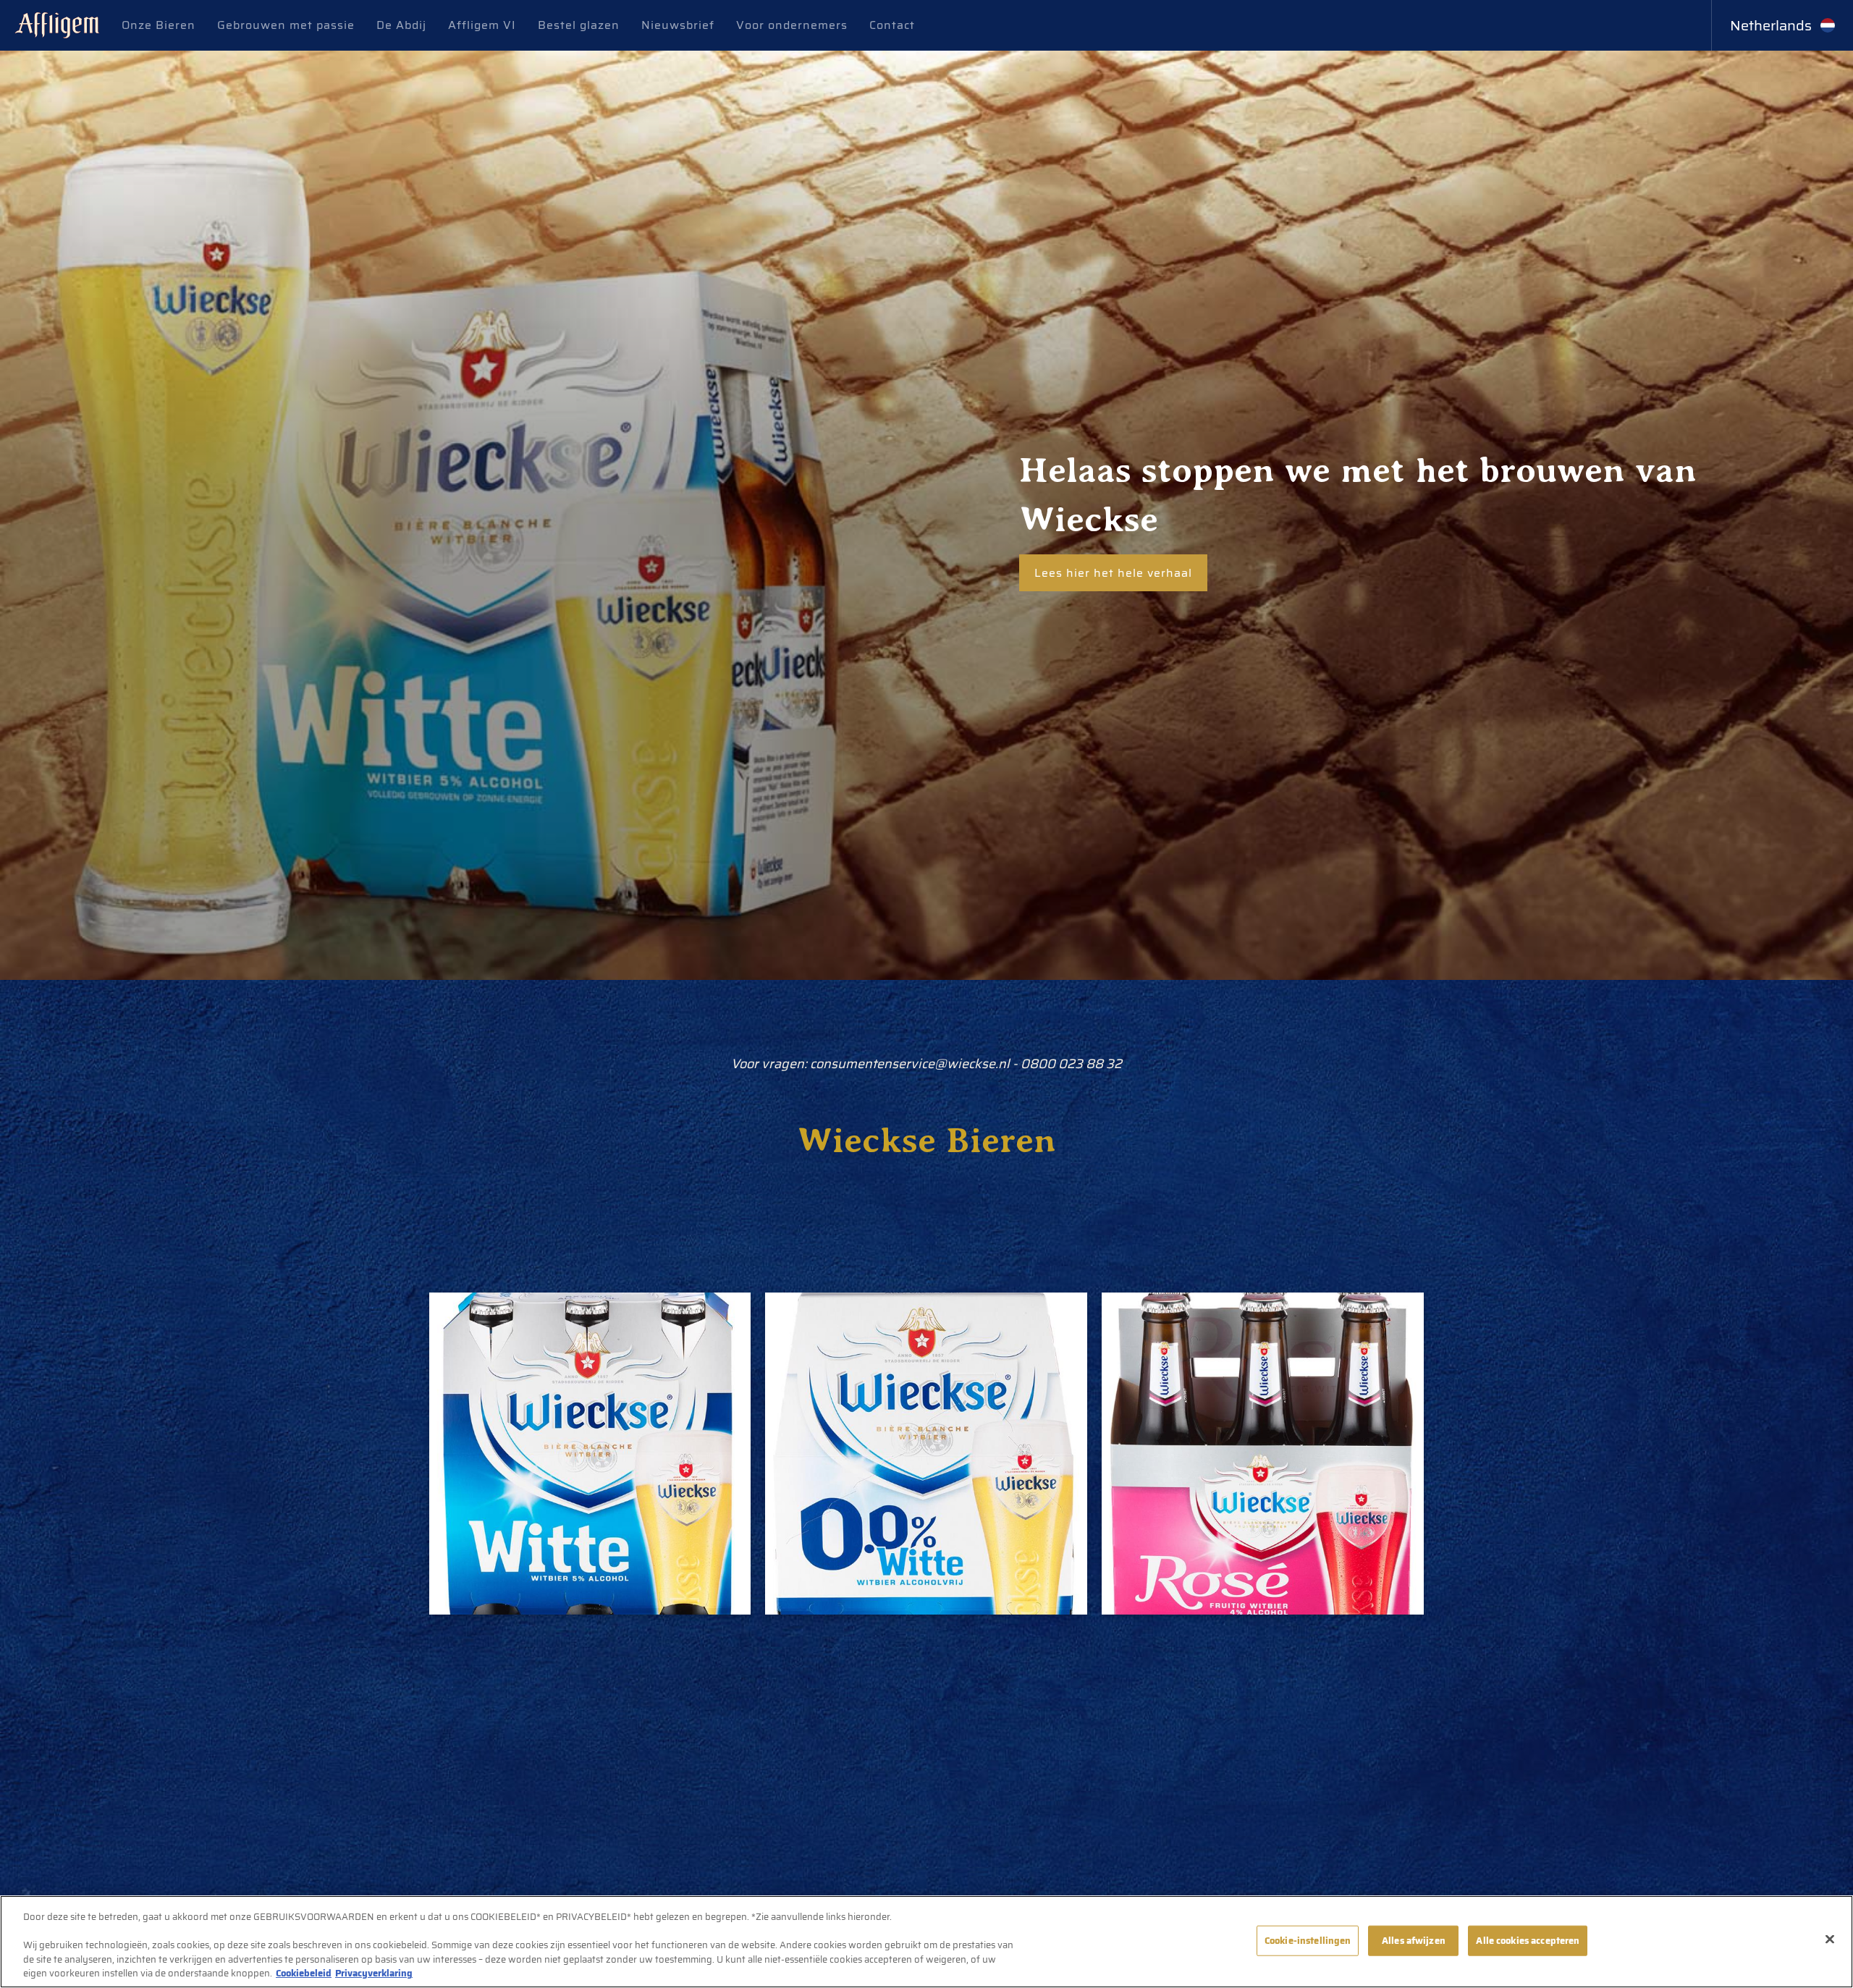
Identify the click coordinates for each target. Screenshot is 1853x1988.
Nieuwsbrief (678, 25)
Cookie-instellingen (1308, 1941)
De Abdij (401, 25)
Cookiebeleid (304, 1973)
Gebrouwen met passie (286, 25)
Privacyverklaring (374, 1973)
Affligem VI (482, 25)
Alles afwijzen (1414, 1941)
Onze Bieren (159, 25)
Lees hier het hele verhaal (1113, 573)
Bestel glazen (579, 25)
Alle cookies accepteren (1528, 1941)
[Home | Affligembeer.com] (57, 26)
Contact (892, 25)
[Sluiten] (1830, 1940)
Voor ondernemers (792, 25)
